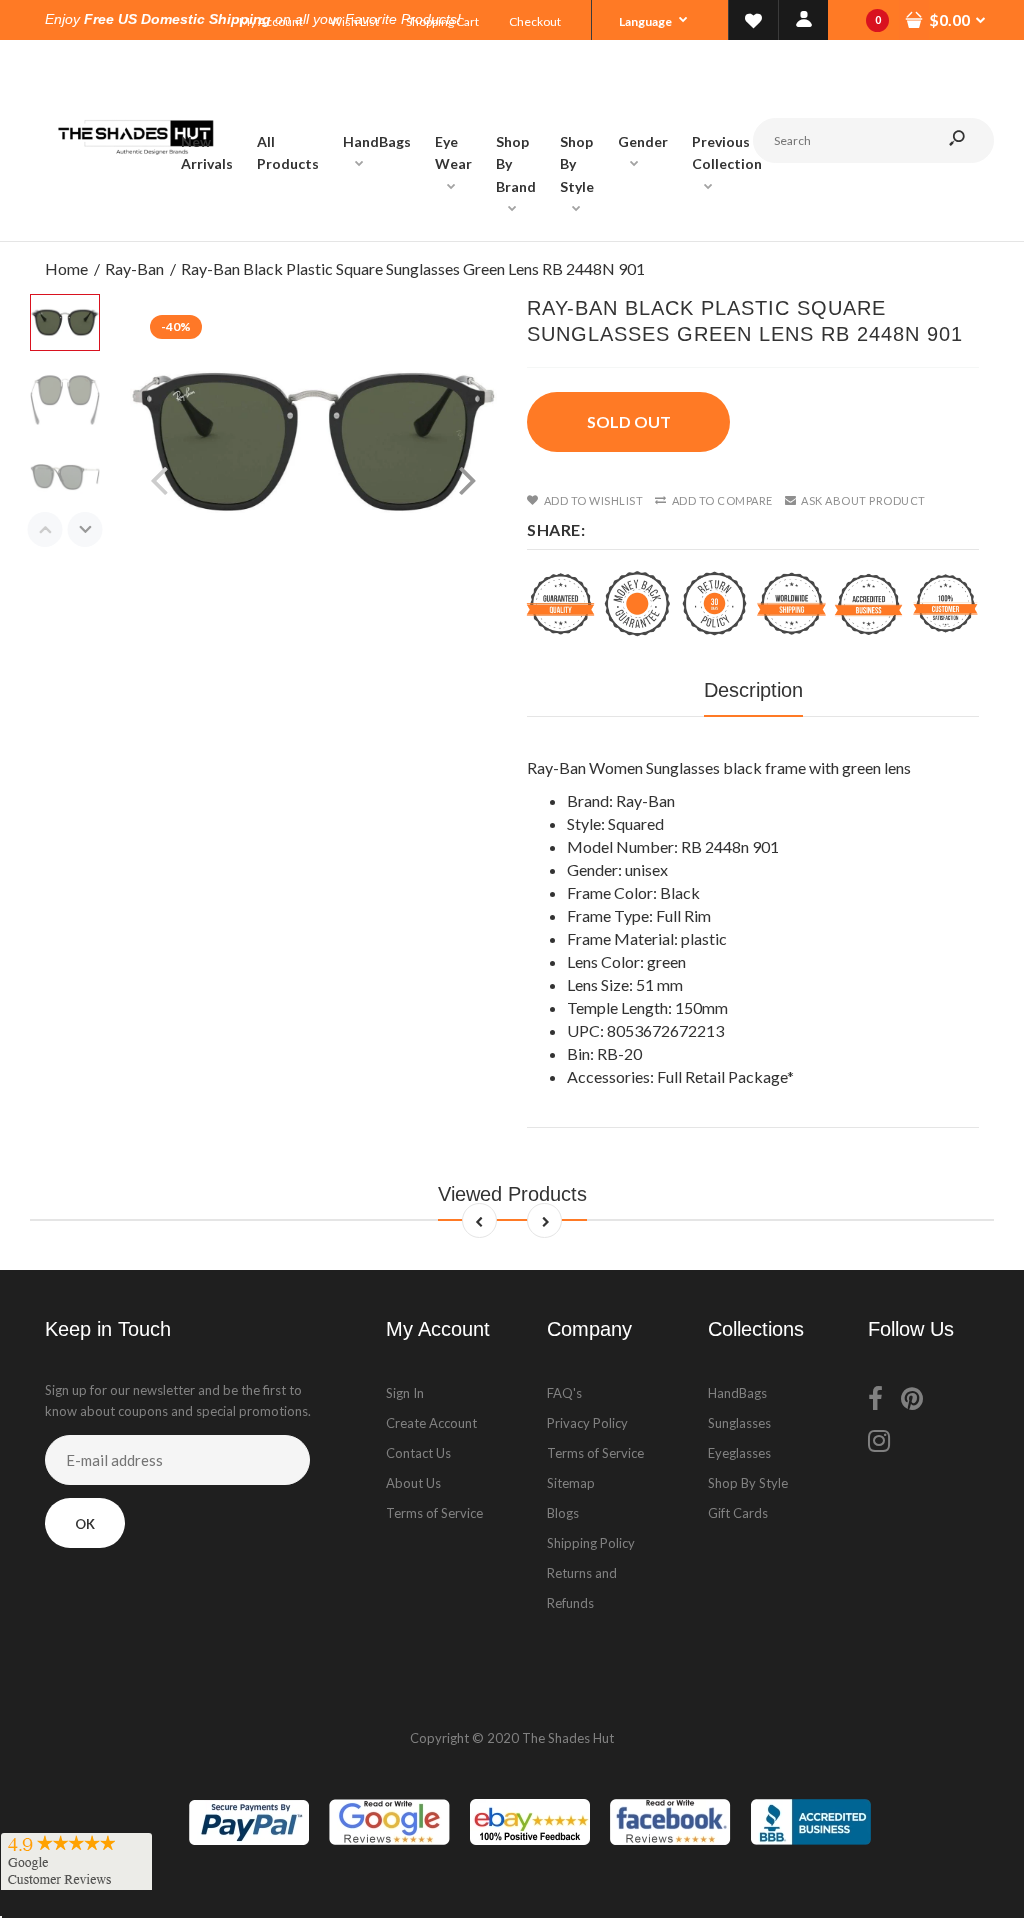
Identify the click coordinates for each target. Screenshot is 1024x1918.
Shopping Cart (442, 21)
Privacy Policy (587, 1423)
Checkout (535, 21)
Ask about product (863, 500)
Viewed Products (512, 1194)
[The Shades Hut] (135, 220)
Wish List (354, 21)
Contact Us (418, 1453)
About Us (413, 1483)
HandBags (737, 1393)
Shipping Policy (591, 1543)
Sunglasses (739, 1423)
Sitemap (571, 1483)
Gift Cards (738, 1513)
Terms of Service (434, 1513)
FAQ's (564, 1393)
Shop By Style (748, 1483)
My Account (271, 21)
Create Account (431, 1423)
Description (753, 690)
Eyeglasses (739, 1453)
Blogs (563, 1513)
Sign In (405, 1393)
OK (85, 1524)
